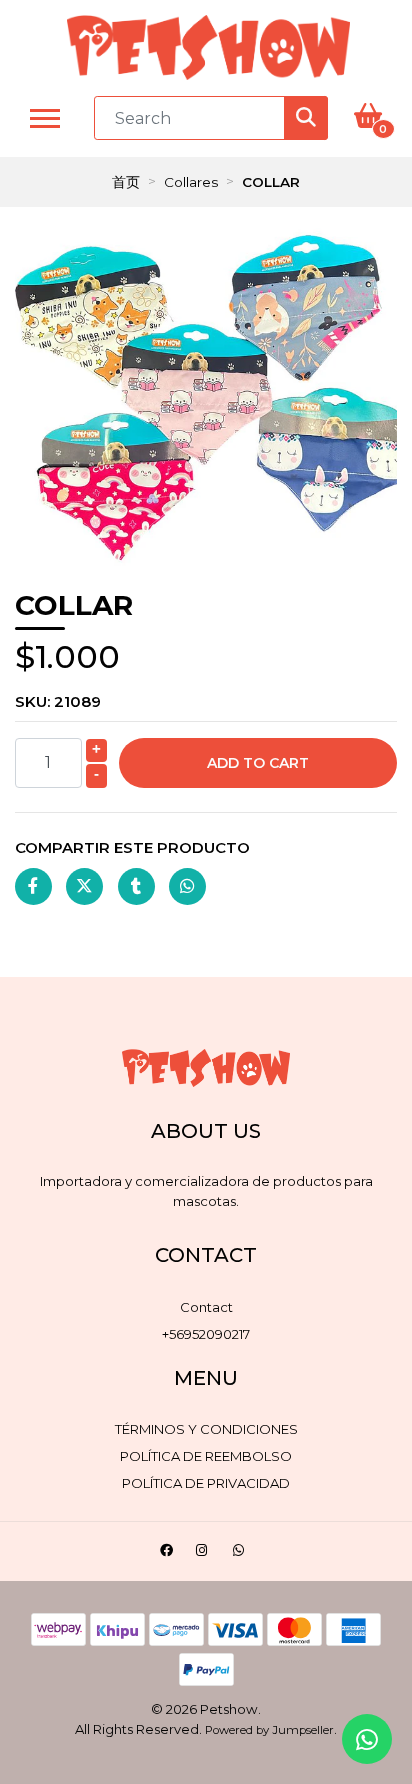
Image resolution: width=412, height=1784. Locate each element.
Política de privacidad (206, 1483)
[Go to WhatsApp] (241, 1553)
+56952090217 (206, 1334)
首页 (126, 182)
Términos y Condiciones (206, 1429)
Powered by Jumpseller (269, 1730)
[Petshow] (208, 47)
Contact (206, 1307)
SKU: (58, 701)
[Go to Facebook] (169, 1553)
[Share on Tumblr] (136, 886)
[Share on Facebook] (33, 886)
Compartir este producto (132, 847)
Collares (191, 182)
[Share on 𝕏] (84, 886)
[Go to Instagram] (204, 1553)
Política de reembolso (206, 1456)
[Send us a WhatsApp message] (367, 1739)
